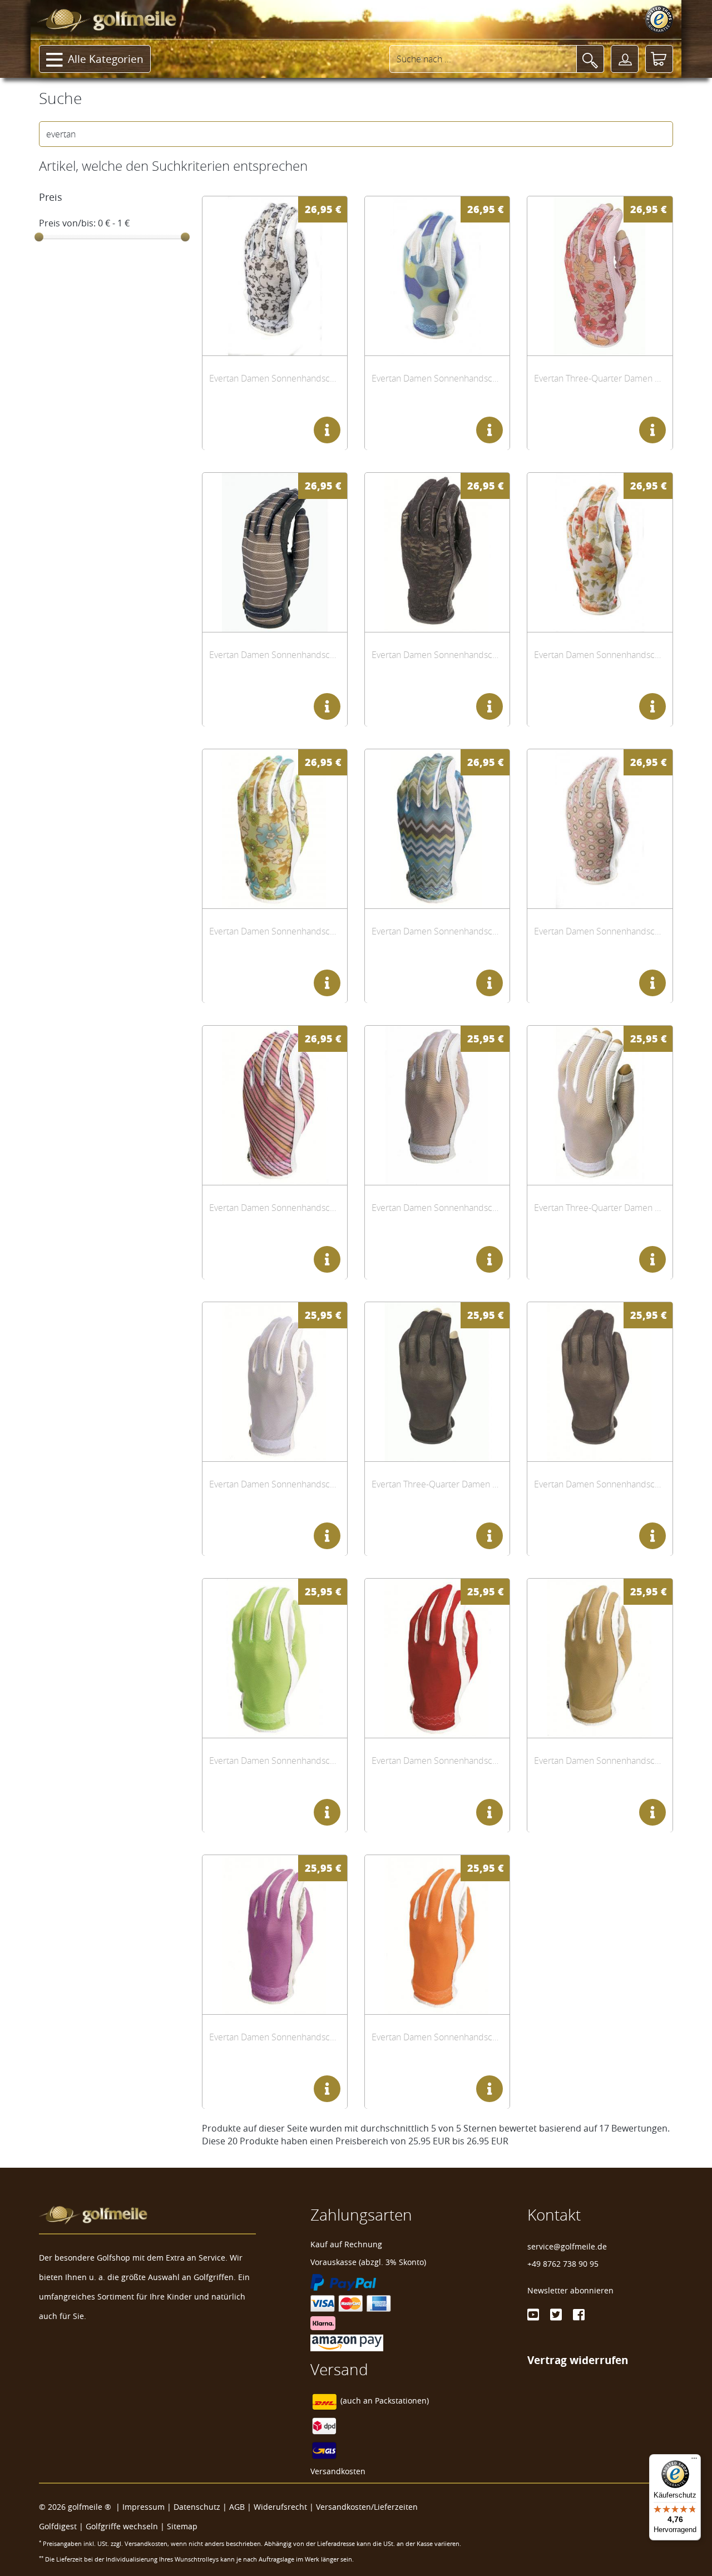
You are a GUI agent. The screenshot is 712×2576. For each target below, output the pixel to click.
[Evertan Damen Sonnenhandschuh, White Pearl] (437, 1105)
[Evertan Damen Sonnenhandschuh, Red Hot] (437, 1658)
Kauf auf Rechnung (346, 2244)
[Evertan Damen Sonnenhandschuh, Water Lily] (275, 1934)
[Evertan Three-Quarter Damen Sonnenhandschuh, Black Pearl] (437, 1381)
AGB (237, 2507)
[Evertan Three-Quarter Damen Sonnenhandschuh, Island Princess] (600, 276)
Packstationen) (402, 2401)
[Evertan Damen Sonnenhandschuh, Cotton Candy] (275, 1105)
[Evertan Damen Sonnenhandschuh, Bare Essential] (600, 1658)
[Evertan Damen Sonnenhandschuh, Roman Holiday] (275, 276)
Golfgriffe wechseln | (126, 2526)
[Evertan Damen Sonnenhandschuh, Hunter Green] (275, 1658)
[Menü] (694, 2461)
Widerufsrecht (280, 2507)
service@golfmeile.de (567, 2246)
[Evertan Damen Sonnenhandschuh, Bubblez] (437, 276)
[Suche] (590, 59)
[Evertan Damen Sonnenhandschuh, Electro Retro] (275, 829)
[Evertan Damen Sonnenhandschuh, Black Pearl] (600, 1381)
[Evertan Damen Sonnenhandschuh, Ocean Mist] (275, 1381)
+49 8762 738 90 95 (563, 2264)
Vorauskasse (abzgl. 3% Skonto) (368, 2262)
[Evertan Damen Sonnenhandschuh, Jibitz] (600, 829)
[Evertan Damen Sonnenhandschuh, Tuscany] (600, 552)
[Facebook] (579, 2315)
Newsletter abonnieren (570, 2290)
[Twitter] (556, 2315)
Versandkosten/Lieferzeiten (367, 2507)
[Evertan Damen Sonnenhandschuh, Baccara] (437, 552)
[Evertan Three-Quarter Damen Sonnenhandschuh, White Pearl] (600, 1105)
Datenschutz (197, 2507)
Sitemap (182, 2526)
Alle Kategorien (106, 59)
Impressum (144, 2507)
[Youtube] (533, 2315)
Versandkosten (338, 2471)
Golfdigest (58, 2526)
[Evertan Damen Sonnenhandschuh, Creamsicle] (437, 1934)
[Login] (625, 59)
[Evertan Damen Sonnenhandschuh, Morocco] (437, 829)
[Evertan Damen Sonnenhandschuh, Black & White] (275, 552)
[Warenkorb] (659, 59)
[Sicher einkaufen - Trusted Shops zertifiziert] (659, 19)
